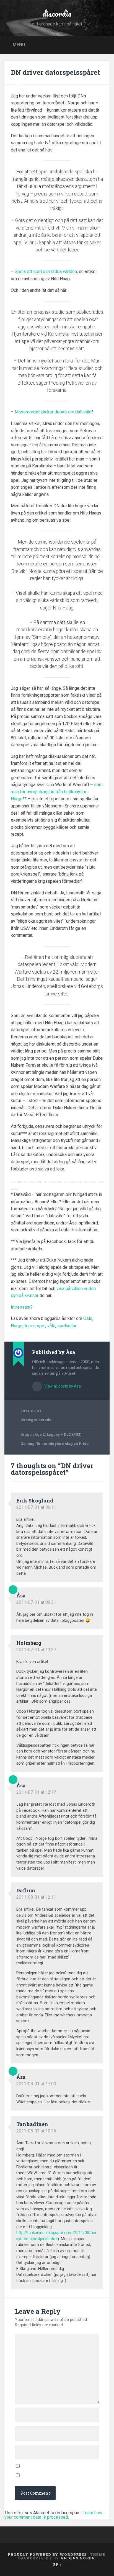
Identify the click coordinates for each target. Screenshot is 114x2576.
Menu (19, 44)
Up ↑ (57, 2564)
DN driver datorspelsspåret (55, 72)
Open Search (104, 44)
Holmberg (29, 1643)
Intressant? (22, 1307)
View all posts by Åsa (62, 1386)
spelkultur (67, 1326)
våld (51, 1326)
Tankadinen (32, 2124)
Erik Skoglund (35, 1501)
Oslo (88, 1318)
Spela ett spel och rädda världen (46, 272)
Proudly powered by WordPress (47, 2554)
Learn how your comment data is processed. (53, 2515)
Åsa (21, 1595)
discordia (57, 13)
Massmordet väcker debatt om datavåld (53, 412)
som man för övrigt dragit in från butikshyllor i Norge (57, 792)
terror (30, 1326)
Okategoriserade (36, 1420)
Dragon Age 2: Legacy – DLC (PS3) (51, 1434)
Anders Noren (78, 2558)
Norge (17, 1326)
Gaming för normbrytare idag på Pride (55, 1443)
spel (41, 1326)
